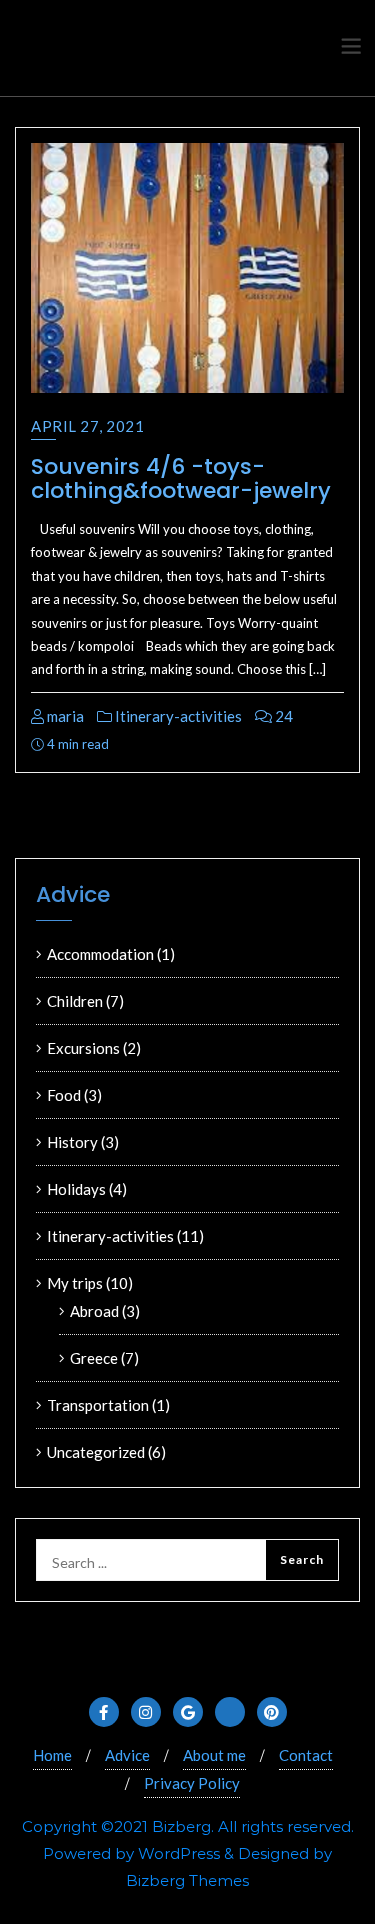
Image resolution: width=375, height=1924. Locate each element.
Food (64, 1095)
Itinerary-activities (177, 716)
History (72, 1142)
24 (282, 716)
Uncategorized (96, 1452)
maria (64, 716)
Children (75, 1001)
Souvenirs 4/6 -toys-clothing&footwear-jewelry (181, 478)
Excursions (83, 1048)
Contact (306, 1755)
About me (214, 1755)
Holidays (76, 1189)
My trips (75, 1283)
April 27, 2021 (87, 426)
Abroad (94, 1311)
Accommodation (100, 954)
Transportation (98, 1405)
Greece (94, 1358)
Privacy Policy (192, 1783)
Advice (127, 1755)
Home (52, 1755)
